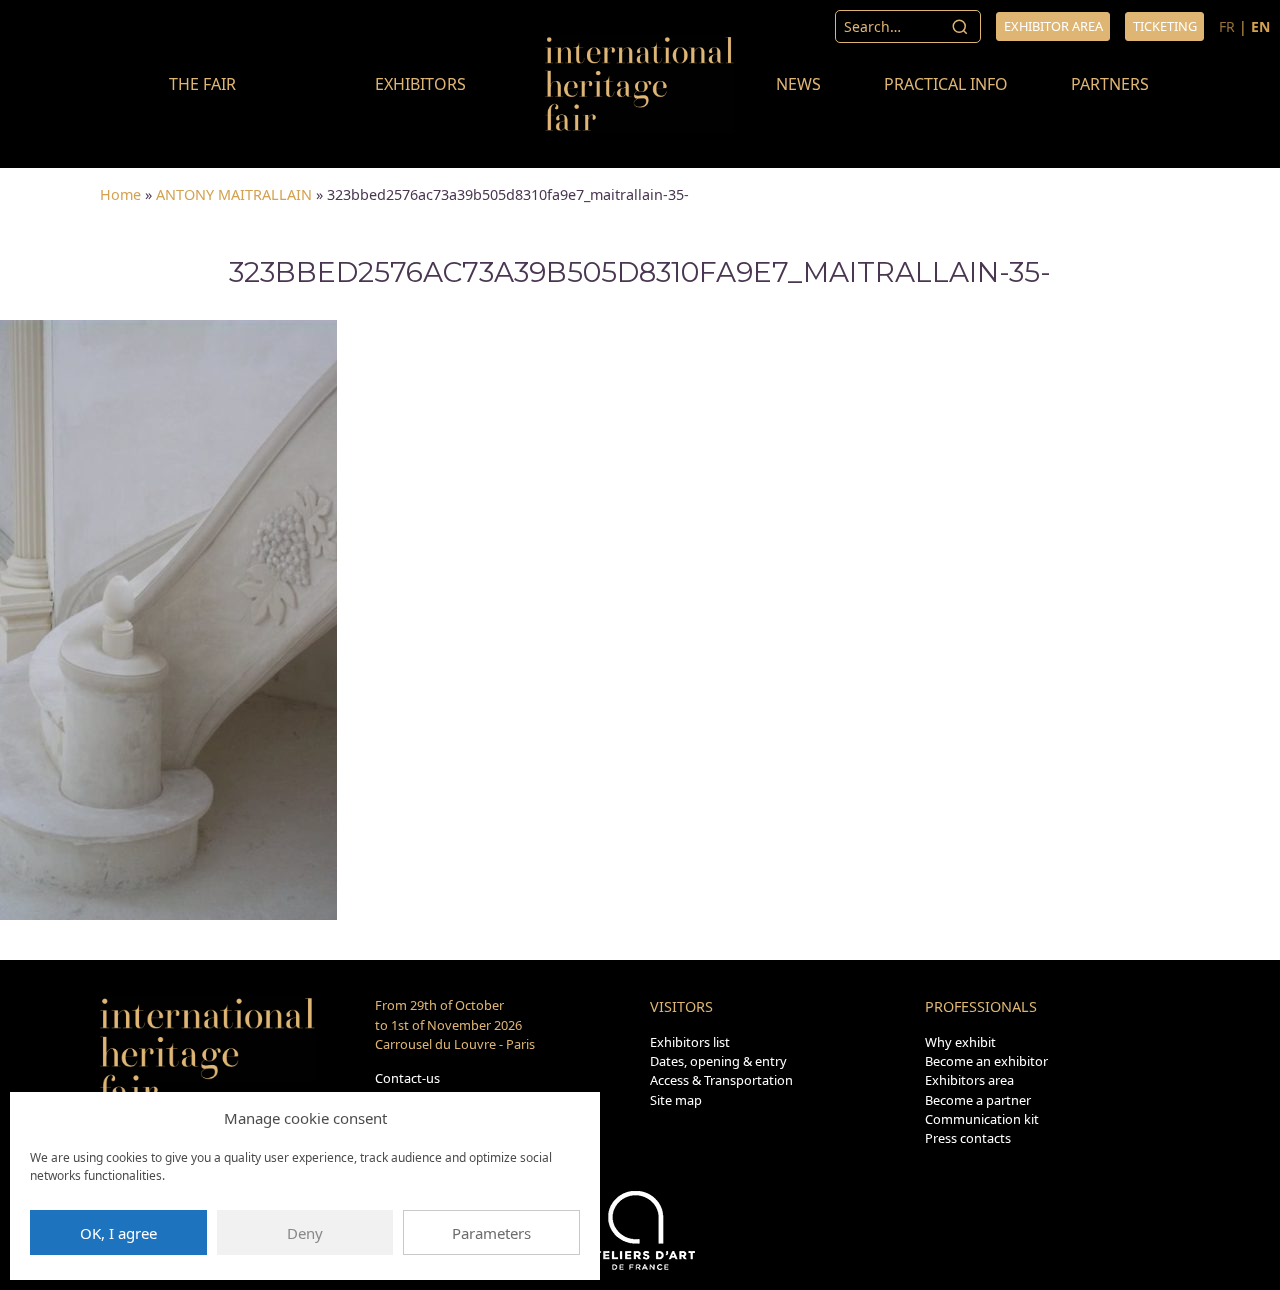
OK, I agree (118, 1233)
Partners (1110, 84)
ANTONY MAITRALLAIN (234, 194)
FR (1227, 26)
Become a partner (978, 1100)
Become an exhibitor (986, 1061)
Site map (676, 1100)
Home (120, 194)
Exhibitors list (690, 1042)
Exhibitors (420, 84)
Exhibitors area (969, 1080)
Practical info (946, 84)
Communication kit (982, 1119)
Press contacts (968, 1138)
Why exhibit (960, 1042)
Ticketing (1165, 26)
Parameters (491, 1233)
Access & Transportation (721, 1080)
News (798, 84)
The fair (202, 84)
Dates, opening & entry (718, 1061)
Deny (305, 1233)
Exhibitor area (1053, 26)
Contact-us (407, 1078)
